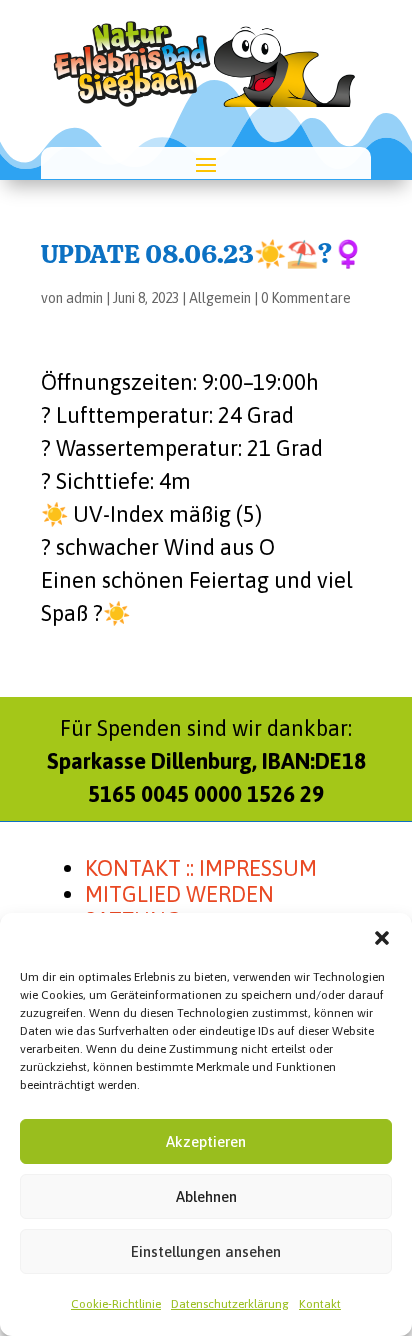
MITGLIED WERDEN (179, 894)
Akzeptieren (206, 1141)
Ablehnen (206, 1196)
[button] (382, 938)
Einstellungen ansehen (206, 1251)
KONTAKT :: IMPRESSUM (201, 868)
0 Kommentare (306, 298)
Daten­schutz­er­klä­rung (230, 1304)
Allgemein (220, 298)
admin (84, 298)
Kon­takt (320, 1304)
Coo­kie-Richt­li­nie (116, 1304)
